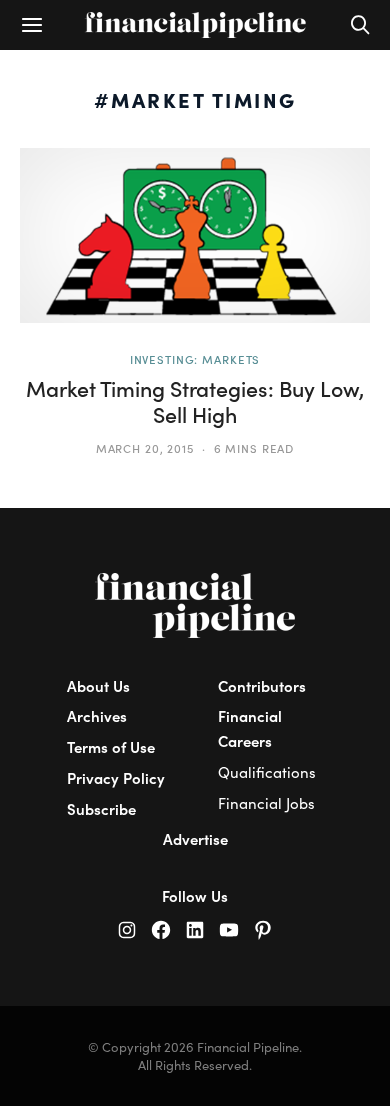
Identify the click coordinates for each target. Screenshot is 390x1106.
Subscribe (101, 808)
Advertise (195, 838)
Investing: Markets (195, 359)
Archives (97, 715)
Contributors (262, 685)
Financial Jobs (266, 803)
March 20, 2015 (145, 448)
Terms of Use (111, 746)
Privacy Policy (116, 777)
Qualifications (267, 772)
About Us (98, 685)
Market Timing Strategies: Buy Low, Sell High (194, 401)
